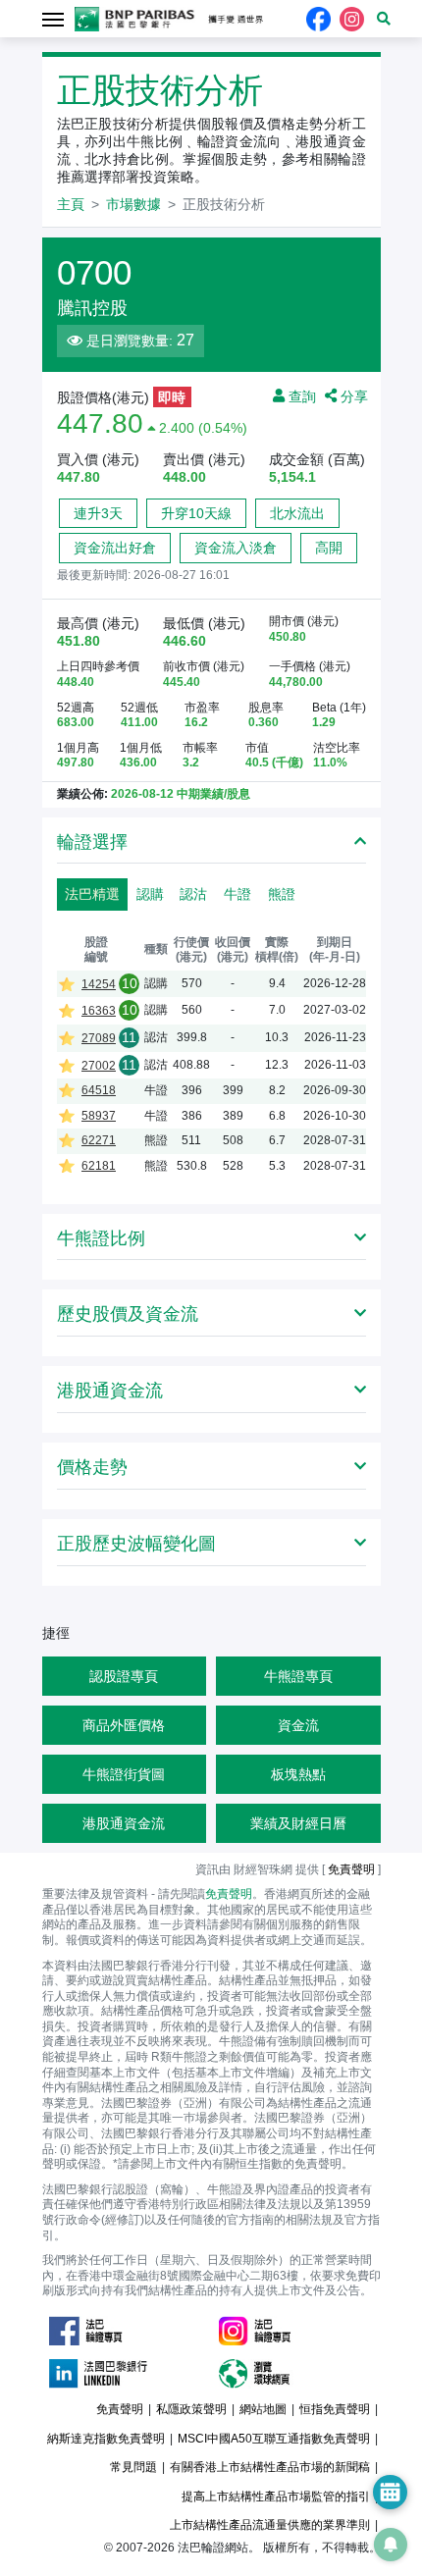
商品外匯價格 (124, 1725)
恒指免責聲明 (335, 2409)
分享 (352, 395)
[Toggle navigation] (53, 18)
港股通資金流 (124, 1823)
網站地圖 (263, 2409)
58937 (99, 1116)
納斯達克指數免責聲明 (106, 2439)
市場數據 (133, 204)
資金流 (298, 1725)
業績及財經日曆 (298, 1823)
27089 (99, 1038)
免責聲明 (229, 1894)
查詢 (300, 395)
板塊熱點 (298, 1774)
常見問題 (133, 2467)
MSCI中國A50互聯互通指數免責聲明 (274, 2439)
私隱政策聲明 (191, 2409)
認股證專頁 (124, 1676)
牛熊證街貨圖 (124, 1774)
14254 (99, 984)
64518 (99, 1090)
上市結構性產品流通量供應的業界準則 (270, 2525)
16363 (99, 1011)
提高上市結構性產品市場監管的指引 (276, 2497)
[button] (384, 19)
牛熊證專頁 (298, 1676)
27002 (99, 1066)
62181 (99, 1166)
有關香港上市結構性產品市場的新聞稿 (270, 2467)
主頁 (71, 204)
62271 (99, 1140)
